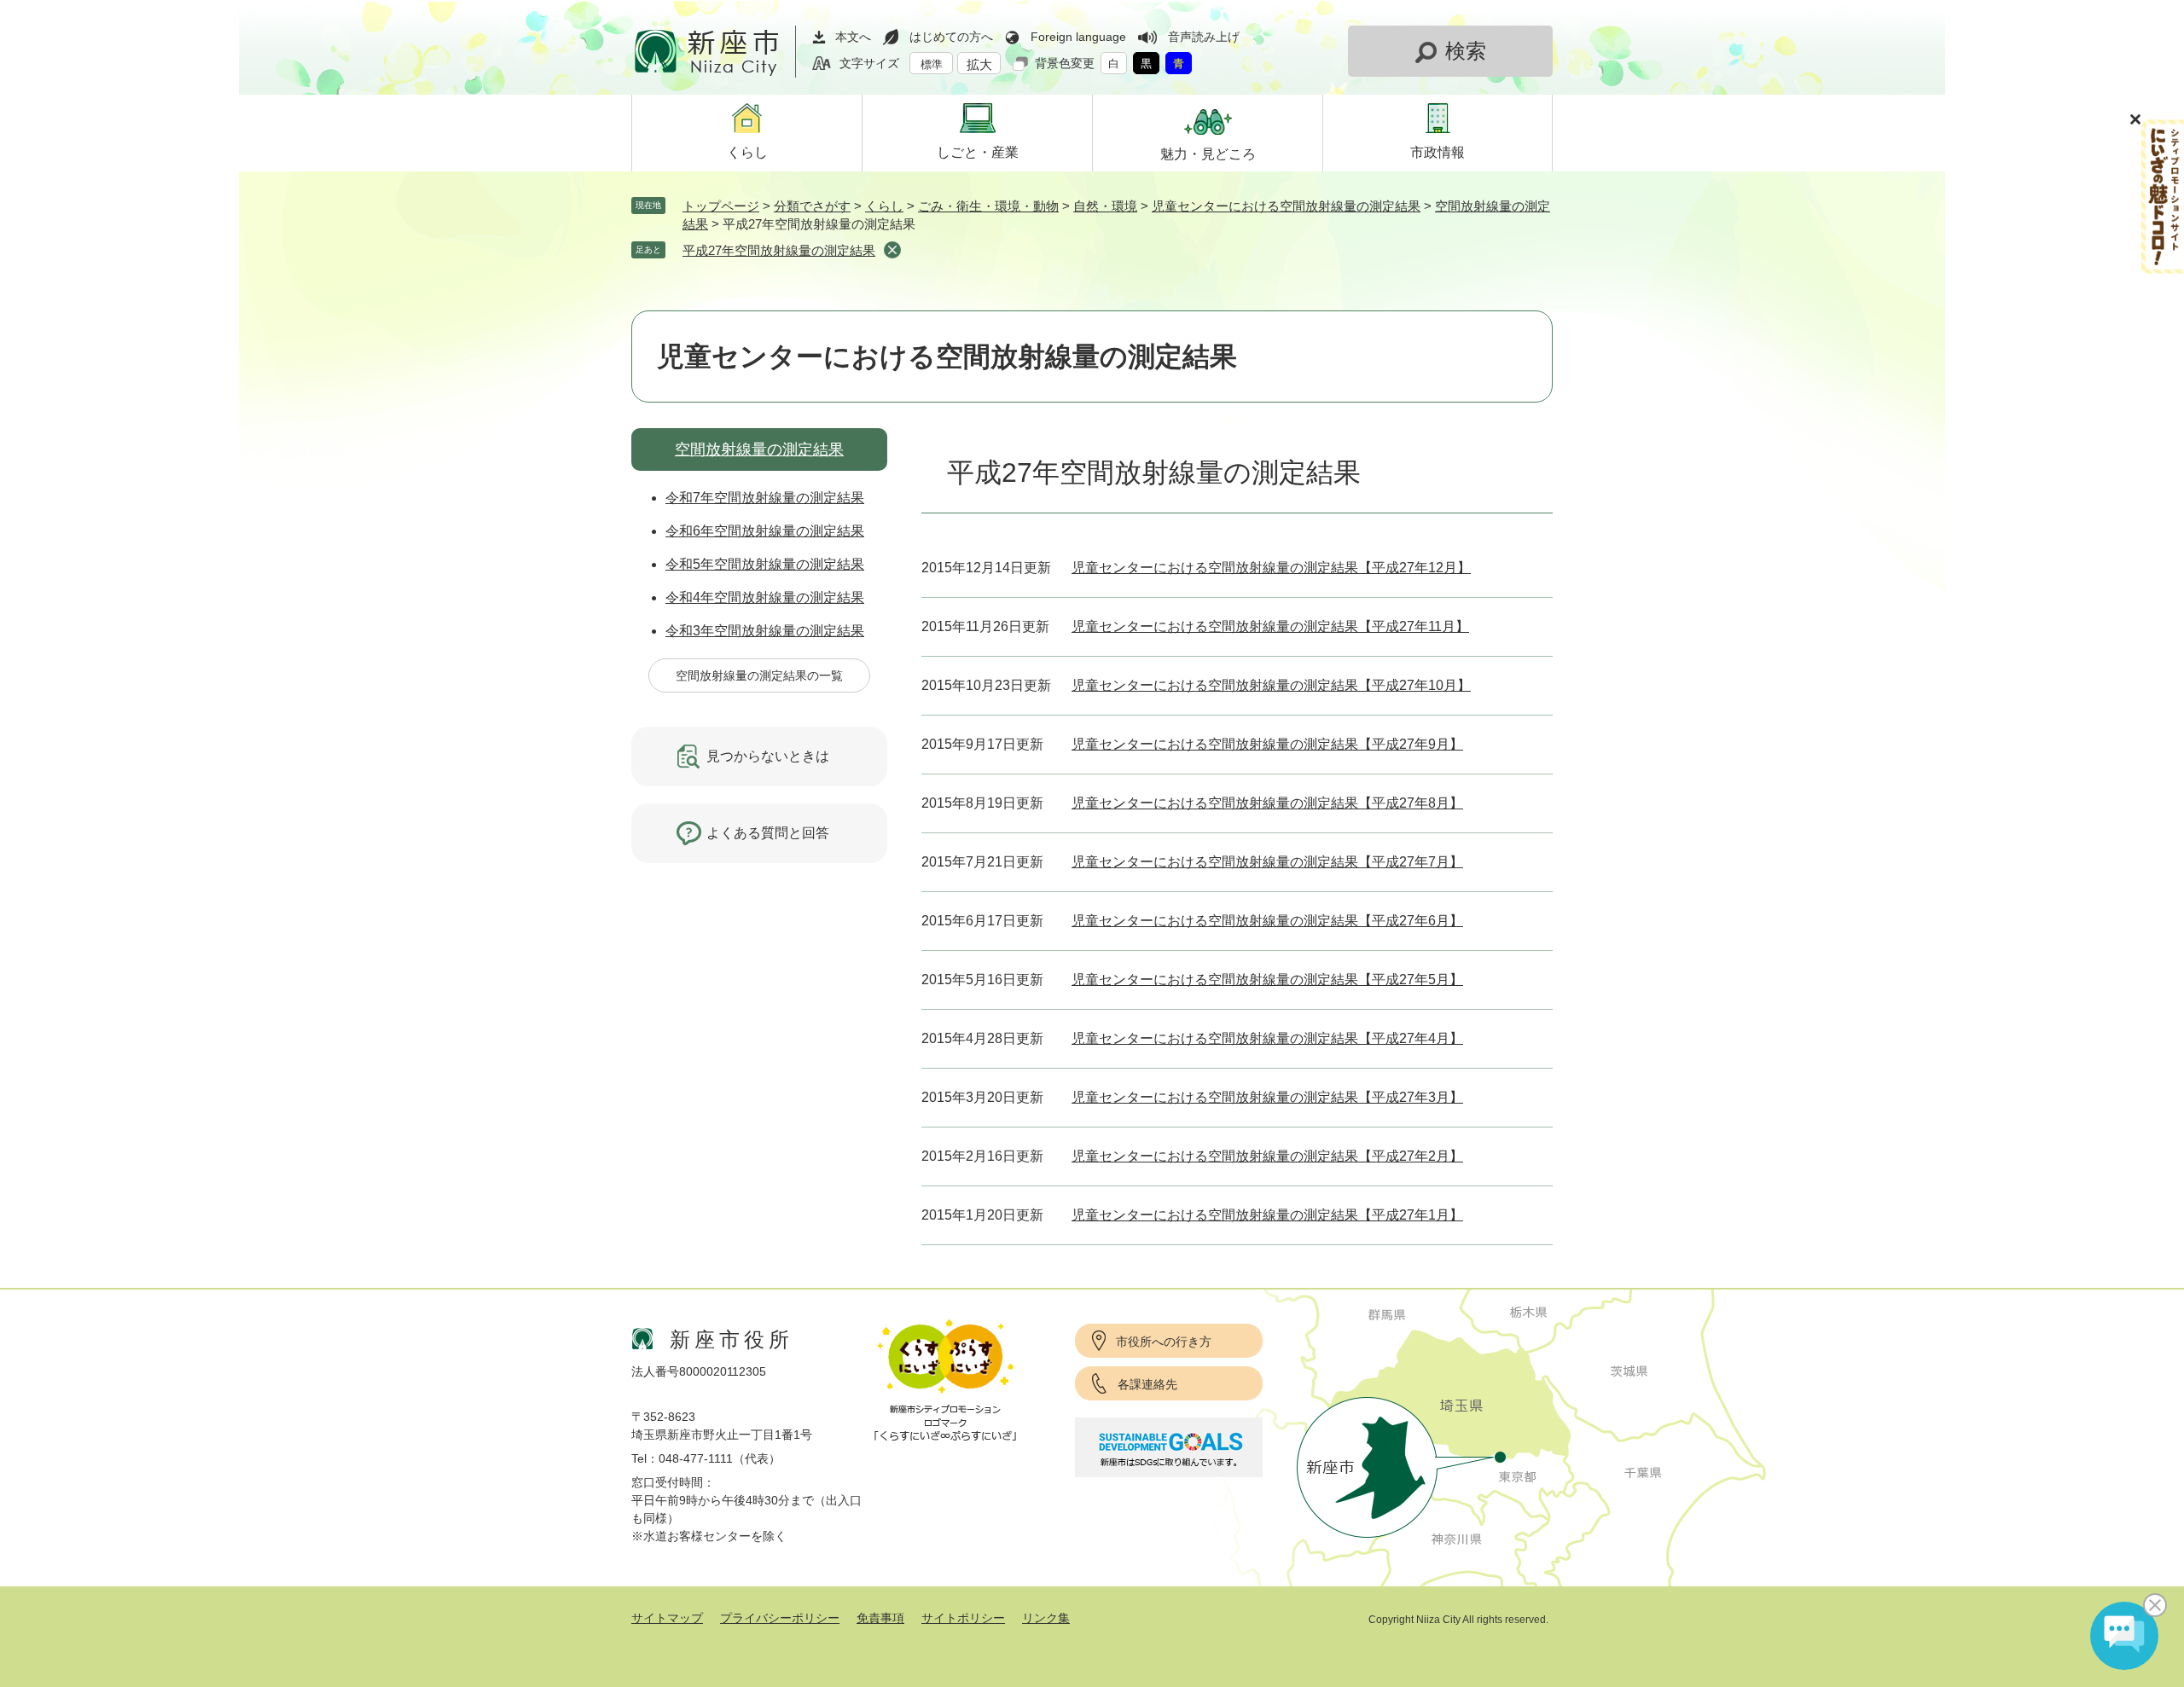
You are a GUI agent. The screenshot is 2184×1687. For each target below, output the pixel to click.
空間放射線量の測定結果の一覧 (759, 675)
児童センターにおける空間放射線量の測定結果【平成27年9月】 (1267, 744)
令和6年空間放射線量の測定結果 (765, 531)
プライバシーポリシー (780, 1618)
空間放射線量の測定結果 (759, 449)
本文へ (853, 37)
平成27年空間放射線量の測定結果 (779, 250)
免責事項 (880, 1618)
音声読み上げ (1204, 37)
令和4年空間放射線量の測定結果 (765, 597)
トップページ (721, 206)
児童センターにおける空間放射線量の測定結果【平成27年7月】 (1267, 862)
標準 (932, 64)
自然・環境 (1105, 206)
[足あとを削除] (892, 250)
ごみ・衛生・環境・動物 (988, 206)
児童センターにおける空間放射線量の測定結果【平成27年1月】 (1267, 1215)
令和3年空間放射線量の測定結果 (765, 631)
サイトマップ (667, 1618)
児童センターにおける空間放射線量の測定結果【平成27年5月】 (1267, 980)
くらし (884, 206)
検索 (1466, 51)
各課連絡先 (1147, 1384)
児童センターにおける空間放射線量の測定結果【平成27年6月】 (1267, 921)
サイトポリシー (963, 1618)
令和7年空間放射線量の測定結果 (765, 498)
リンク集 (1046, 1618)
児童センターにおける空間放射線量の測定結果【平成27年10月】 (1271, 685)
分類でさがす (812, 206)
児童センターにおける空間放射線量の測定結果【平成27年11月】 (1270, 626)
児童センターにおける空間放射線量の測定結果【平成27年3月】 (1267, 1097)
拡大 (979, 64)
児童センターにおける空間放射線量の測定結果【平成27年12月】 (1271, 568)
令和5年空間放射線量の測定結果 (765, 564)
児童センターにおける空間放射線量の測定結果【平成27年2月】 (1267, 1156)
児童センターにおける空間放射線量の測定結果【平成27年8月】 (1267, 803)
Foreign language (1078, 37)
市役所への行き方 (1164, 1342)
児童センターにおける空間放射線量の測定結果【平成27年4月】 (1267, 1038)
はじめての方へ (951, 37)
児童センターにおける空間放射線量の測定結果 (1286, 206)
